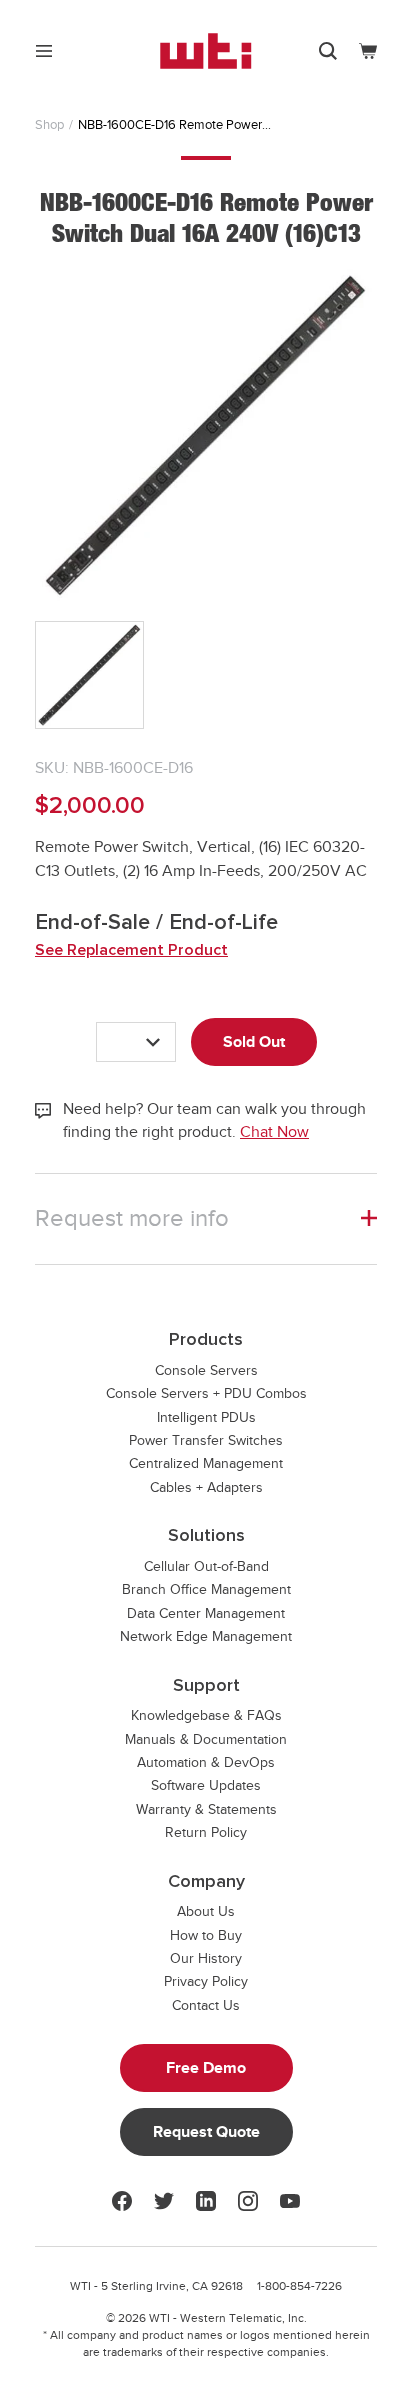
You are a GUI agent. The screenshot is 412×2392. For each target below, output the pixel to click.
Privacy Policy (206, 1981)
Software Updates (206, 1785)
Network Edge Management (206, 1636)
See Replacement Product (131, 950)
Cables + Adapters (206, 1487)
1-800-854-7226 (299, 2286)
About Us (206, 1911)
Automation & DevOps (206, 1762)
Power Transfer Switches (206, 1440)
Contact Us (206, 2005)
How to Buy (206, 1935)
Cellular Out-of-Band (206, 1566)
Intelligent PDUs (206, 1417)
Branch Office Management (206, 1589)
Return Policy (206, 1832)
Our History (206, 1958)
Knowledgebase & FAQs (206, 1715)
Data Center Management (206, 1613)
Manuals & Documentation (206, 1739)
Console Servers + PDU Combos (206, 1393)
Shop (49, 124)
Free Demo (206, 2068)
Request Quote (206, 2132)
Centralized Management (206, 1463)
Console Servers (206, 1370)
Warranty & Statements (206, 1809)
